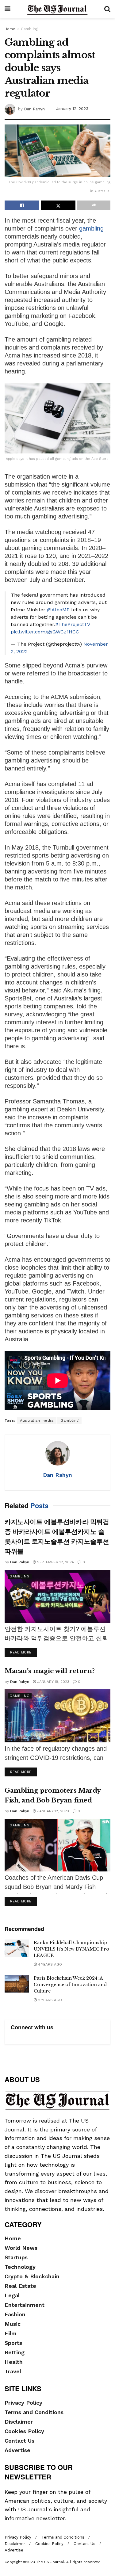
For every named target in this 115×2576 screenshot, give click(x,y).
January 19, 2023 (53, 1682)
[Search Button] (107, 9)
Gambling (29, 29)
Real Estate (20, 2286)
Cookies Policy (24, 2431)
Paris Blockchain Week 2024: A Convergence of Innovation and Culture (70, 1985)
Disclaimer (19, 2422)
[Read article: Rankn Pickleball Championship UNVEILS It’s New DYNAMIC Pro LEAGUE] (17, 1948)
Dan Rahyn (34, 109)
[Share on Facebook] (22, 205)
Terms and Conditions (34, 2412)
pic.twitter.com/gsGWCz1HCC (45, 632)
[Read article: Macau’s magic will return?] (57, 1716)
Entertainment (25, 2305)
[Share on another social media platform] (94, 205)
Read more (24, 1652)
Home (10, 29)
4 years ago (49, 1964)
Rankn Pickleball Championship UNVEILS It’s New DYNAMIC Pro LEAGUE (71, 1949)
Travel (13, 2371)
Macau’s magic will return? (50, 1671)
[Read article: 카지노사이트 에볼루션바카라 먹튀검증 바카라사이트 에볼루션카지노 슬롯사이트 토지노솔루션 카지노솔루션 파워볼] (57, 1596)
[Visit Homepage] (57, 9)
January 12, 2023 (72, 109)
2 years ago (49, 2000)
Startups (16, 2257)
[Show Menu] (8, 9)
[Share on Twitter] (58, 205)
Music (13, 2324)
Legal (12, 2295)
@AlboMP (58, 610)
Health (14, 2362)
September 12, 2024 (55, 1562)
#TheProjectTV (73, 624)
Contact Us (19, 2441)
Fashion (15, 2314)
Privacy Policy (23, 2403)
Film (11, 2333)
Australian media (37, 1420)
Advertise (17, 2450)
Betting (15, 2352)
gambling (90, 228)
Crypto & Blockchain (32, 2276)
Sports (13, 2343)
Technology (20, 2267)
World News (21, 2248)
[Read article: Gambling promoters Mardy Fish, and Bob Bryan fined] (57, 1845)
